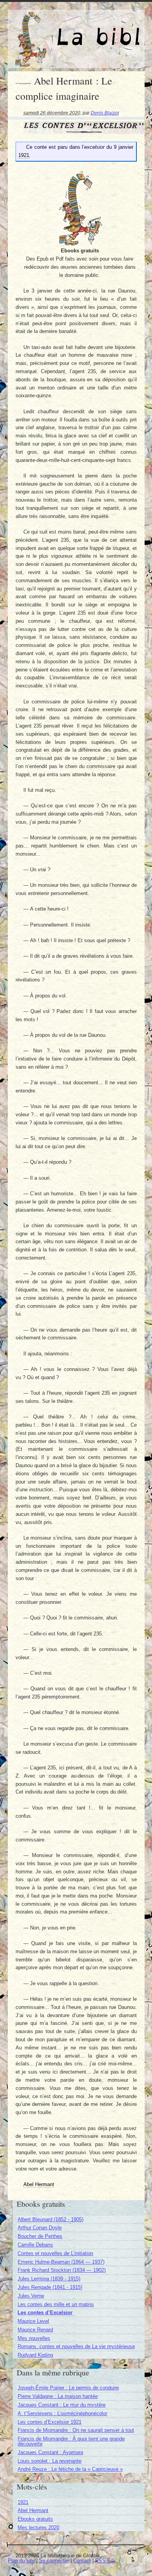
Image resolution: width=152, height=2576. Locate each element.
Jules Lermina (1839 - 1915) (49, 2279)
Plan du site (21, 2561)
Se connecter (54, 2561)
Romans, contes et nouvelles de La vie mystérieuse (76, 2346)
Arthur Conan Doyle (40, 2228)
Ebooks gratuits (35, 2519)
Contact (82, 2561)
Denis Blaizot (105, 113)
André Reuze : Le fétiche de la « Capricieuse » (70, 2469)
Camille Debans (35, 2245)
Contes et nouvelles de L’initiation (55, 2253)
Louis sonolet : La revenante (49, 2461)
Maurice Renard (35, 2330)
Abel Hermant (33, 2510)
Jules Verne (31, 2296)
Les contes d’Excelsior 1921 (49, 2422)
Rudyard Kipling (35, 2355)
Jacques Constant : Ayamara (50, 2452)
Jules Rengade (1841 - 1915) (50, 2287)
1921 (23, 2502)
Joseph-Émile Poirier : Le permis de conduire (68, 2388)
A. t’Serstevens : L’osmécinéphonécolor (62, 2413)
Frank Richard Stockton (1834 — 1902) (62, 2270)
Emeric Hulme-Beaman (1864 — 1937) (61, 2262)
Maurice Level (33, 2321)
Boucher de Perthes (40, 2236)
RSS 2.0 (105, 2561)
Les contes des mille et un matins (56, 2304)
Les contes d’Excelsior (45, 2313)
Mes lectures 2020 (38, 2528)
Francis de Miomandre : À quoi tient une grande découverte (71, 2441)
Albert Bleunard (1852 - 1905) (50, 2219)
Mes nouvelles (34, 2338)
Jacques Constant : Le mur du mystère (62, 2405)
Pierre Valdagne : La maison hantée (58, 2396)
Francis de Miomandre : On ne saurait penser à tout (76, 2430)
